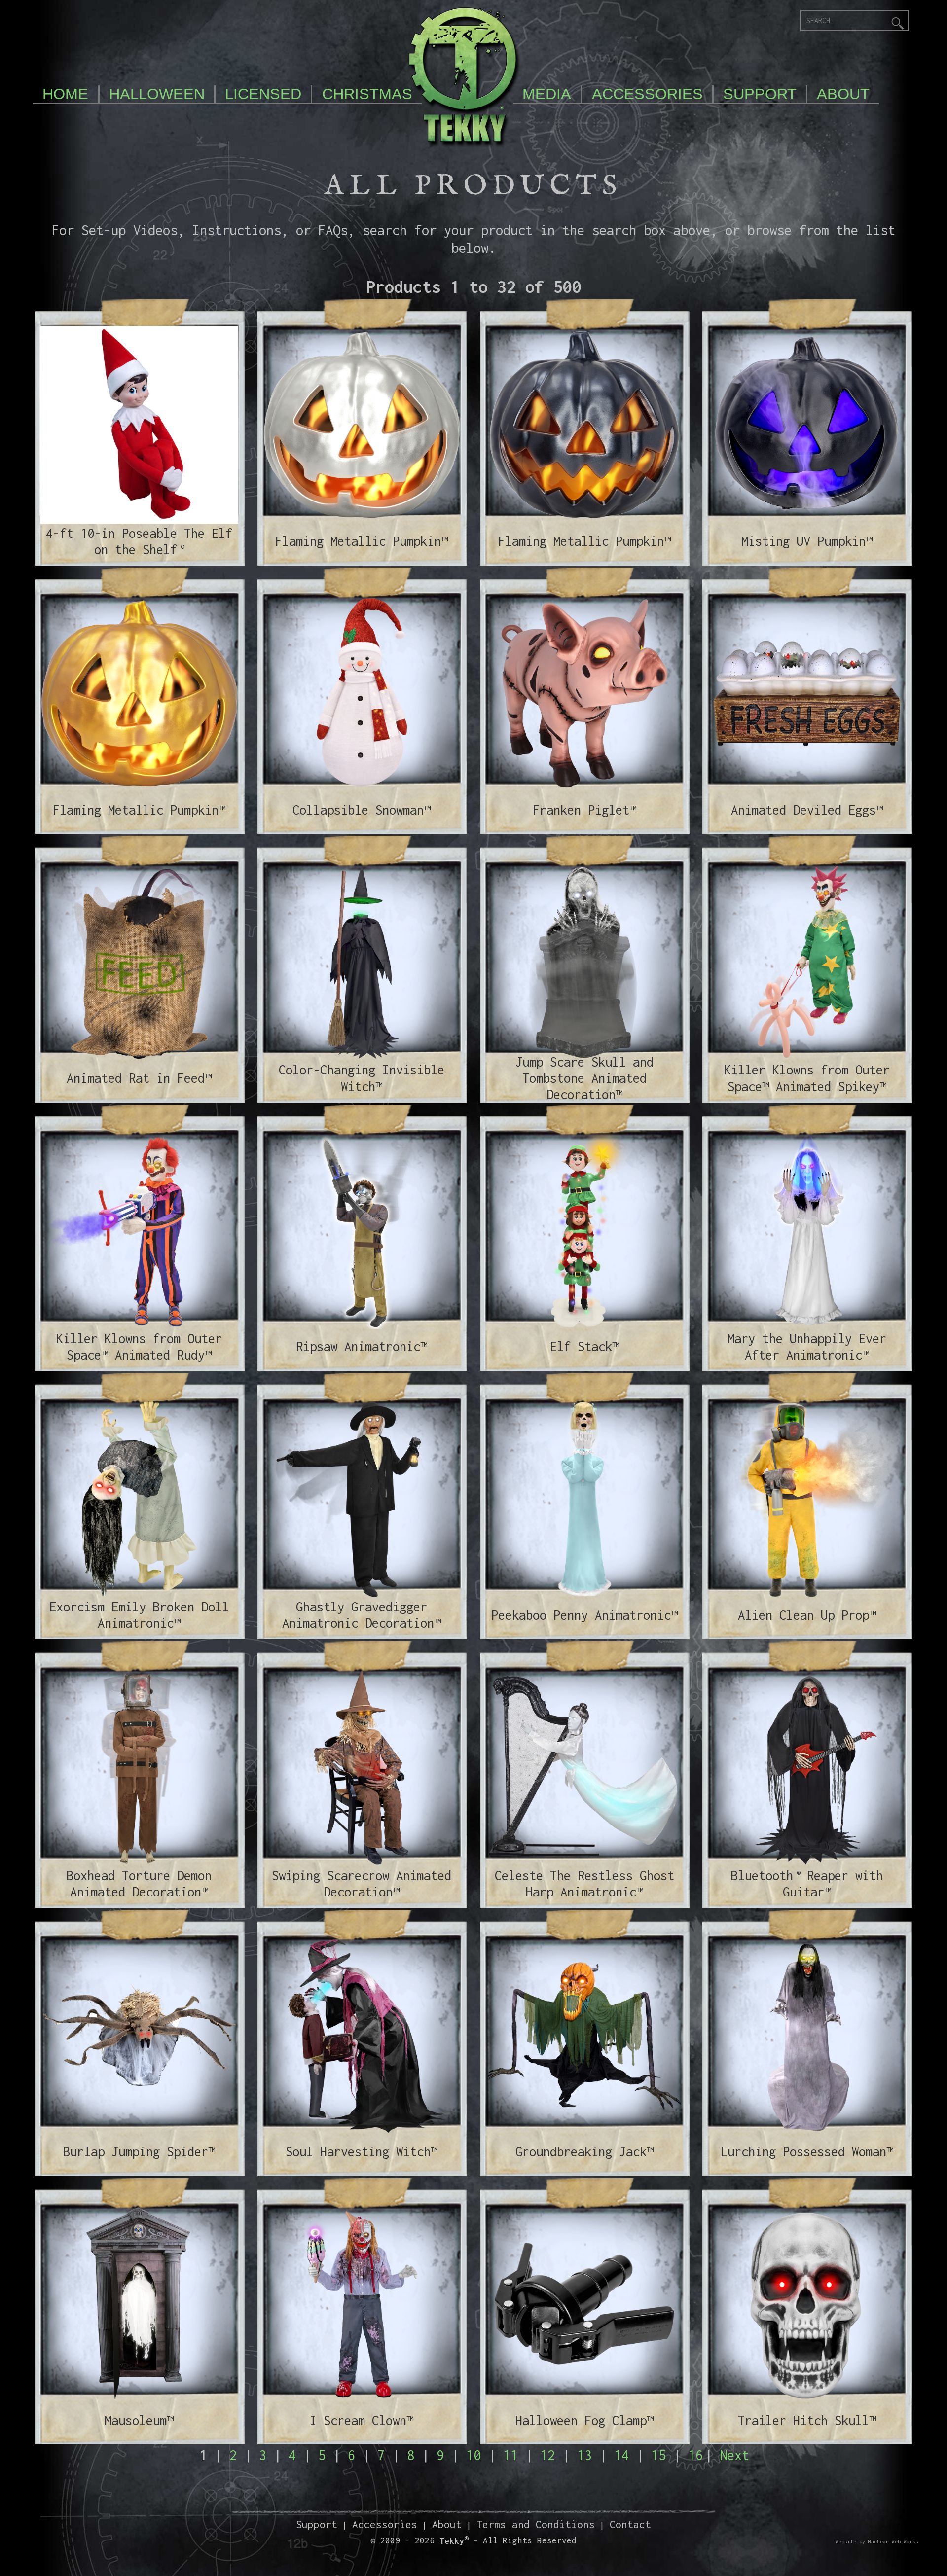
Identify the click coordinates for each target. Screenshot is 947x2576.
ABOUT (843, 94)
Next (734, 2455)
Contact (630, 2524)
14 (621, 2455)
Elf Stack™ (584, 1346)
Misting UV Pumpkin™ (807, 541)
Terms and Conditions (536, 2524)
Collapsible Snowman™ (362, 810)
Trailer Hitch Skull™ (807, 2420)
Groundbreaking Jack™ (584, 2151)
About (447, 2524)
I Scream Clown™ (362, 2420)
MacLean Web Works (893, 2542)
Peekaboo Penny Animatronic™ (584, 1615)
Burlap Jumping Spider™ (139, 2151)
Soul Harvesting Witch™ (362, 2151)
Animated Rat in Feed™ (139, 1078)
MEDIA (547, 94)
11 (510, 2455)
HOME (65, 94)
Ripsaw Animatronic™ (362, 1346)
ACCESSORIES (647, 94)
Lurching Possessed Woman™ (807, 2151)
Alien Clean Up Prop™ (807, 1615)
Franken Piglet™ (584, 810)
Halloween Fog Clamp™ (584, 2420)
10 (473, 2455)
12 (547, 2455)
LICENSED (263, 94)
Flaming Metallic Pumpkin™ (362, 541)
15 (658, 2455)
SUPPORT (760, 94)
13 (584, 2455)
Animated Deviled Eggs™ (807, 810)
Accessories (385, 2524)
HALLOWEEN (157, 94)
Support (317, 2524)
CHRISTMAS (367, 94)
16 (695, 2455)
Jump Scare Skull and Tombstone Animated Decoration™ (584, 1078)
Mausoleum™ (139, 2420)
